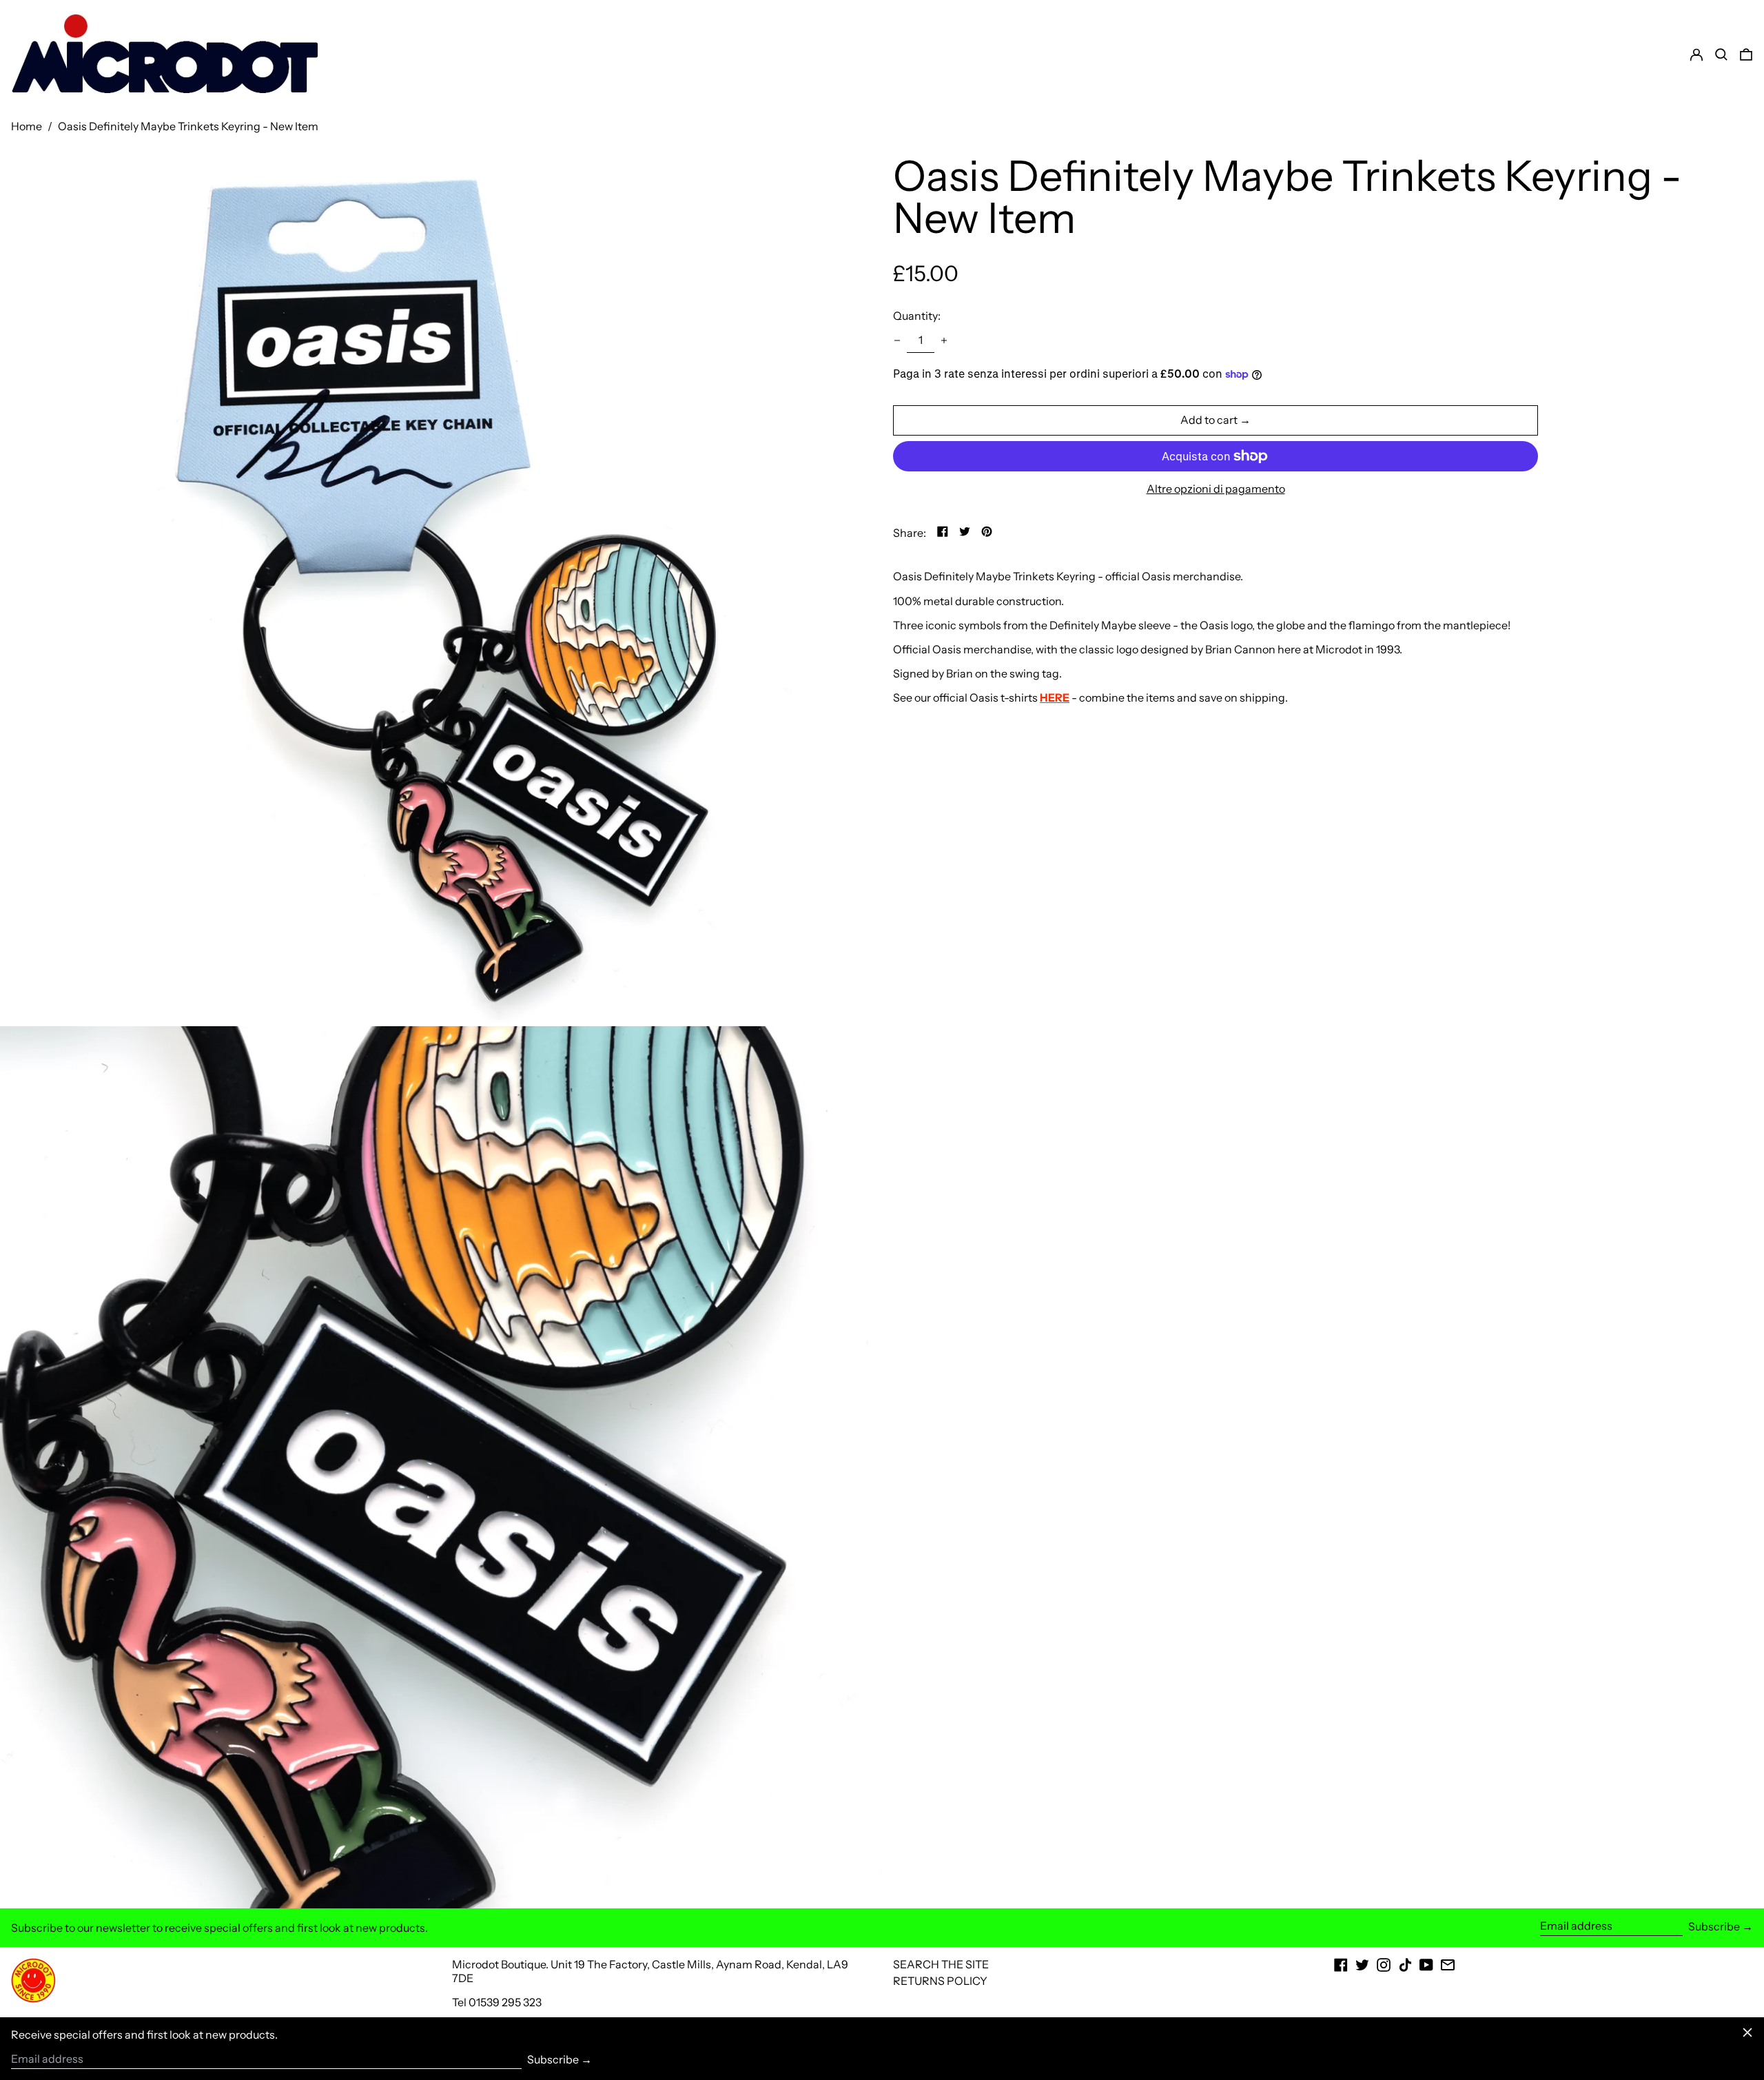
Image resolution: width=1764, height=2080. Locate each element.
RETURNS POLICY (940, 1981)
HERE (1055, 697)
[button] (1746, 54)
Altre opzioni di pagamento (1216, 489)
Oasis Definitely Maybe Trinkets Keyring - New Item (188, 126)
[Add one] (944, 340)
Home (27, 126)
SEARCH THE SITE (941, 1964)
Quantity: (917, 316)
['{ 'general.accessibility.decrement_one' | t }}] (897, 340)
